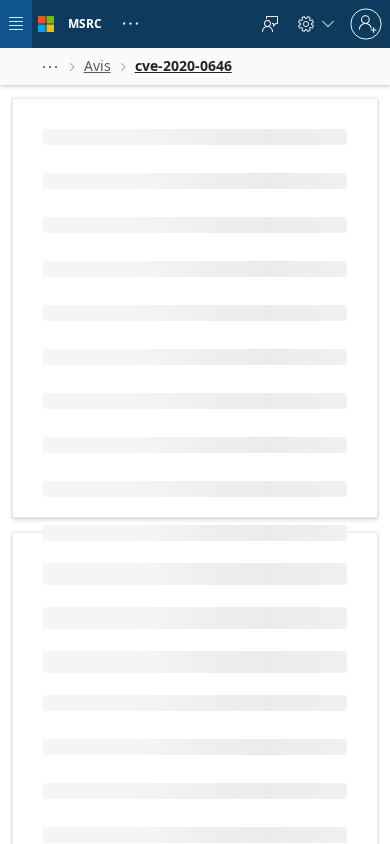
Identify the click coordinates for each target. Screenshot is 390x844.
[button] (50, 66)
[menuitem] (270, 24)
